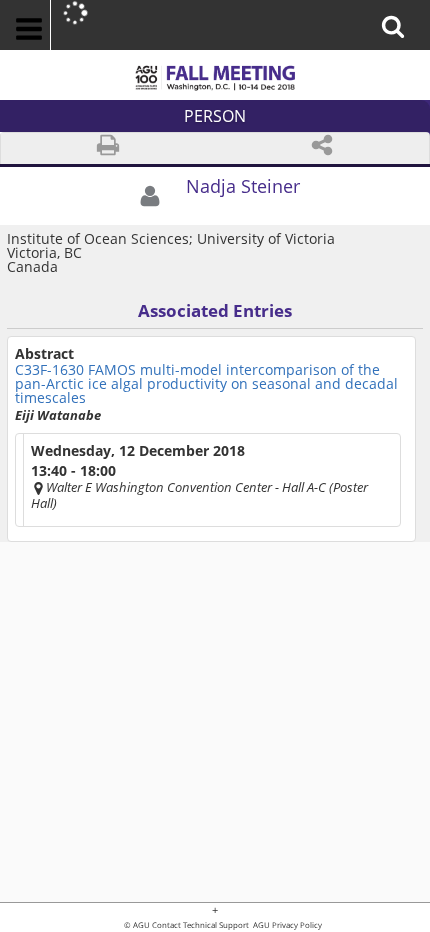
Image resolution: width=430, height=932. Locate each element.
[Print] (108, 148)
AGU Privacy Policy (286, 926)
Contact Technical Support (200, 926)
